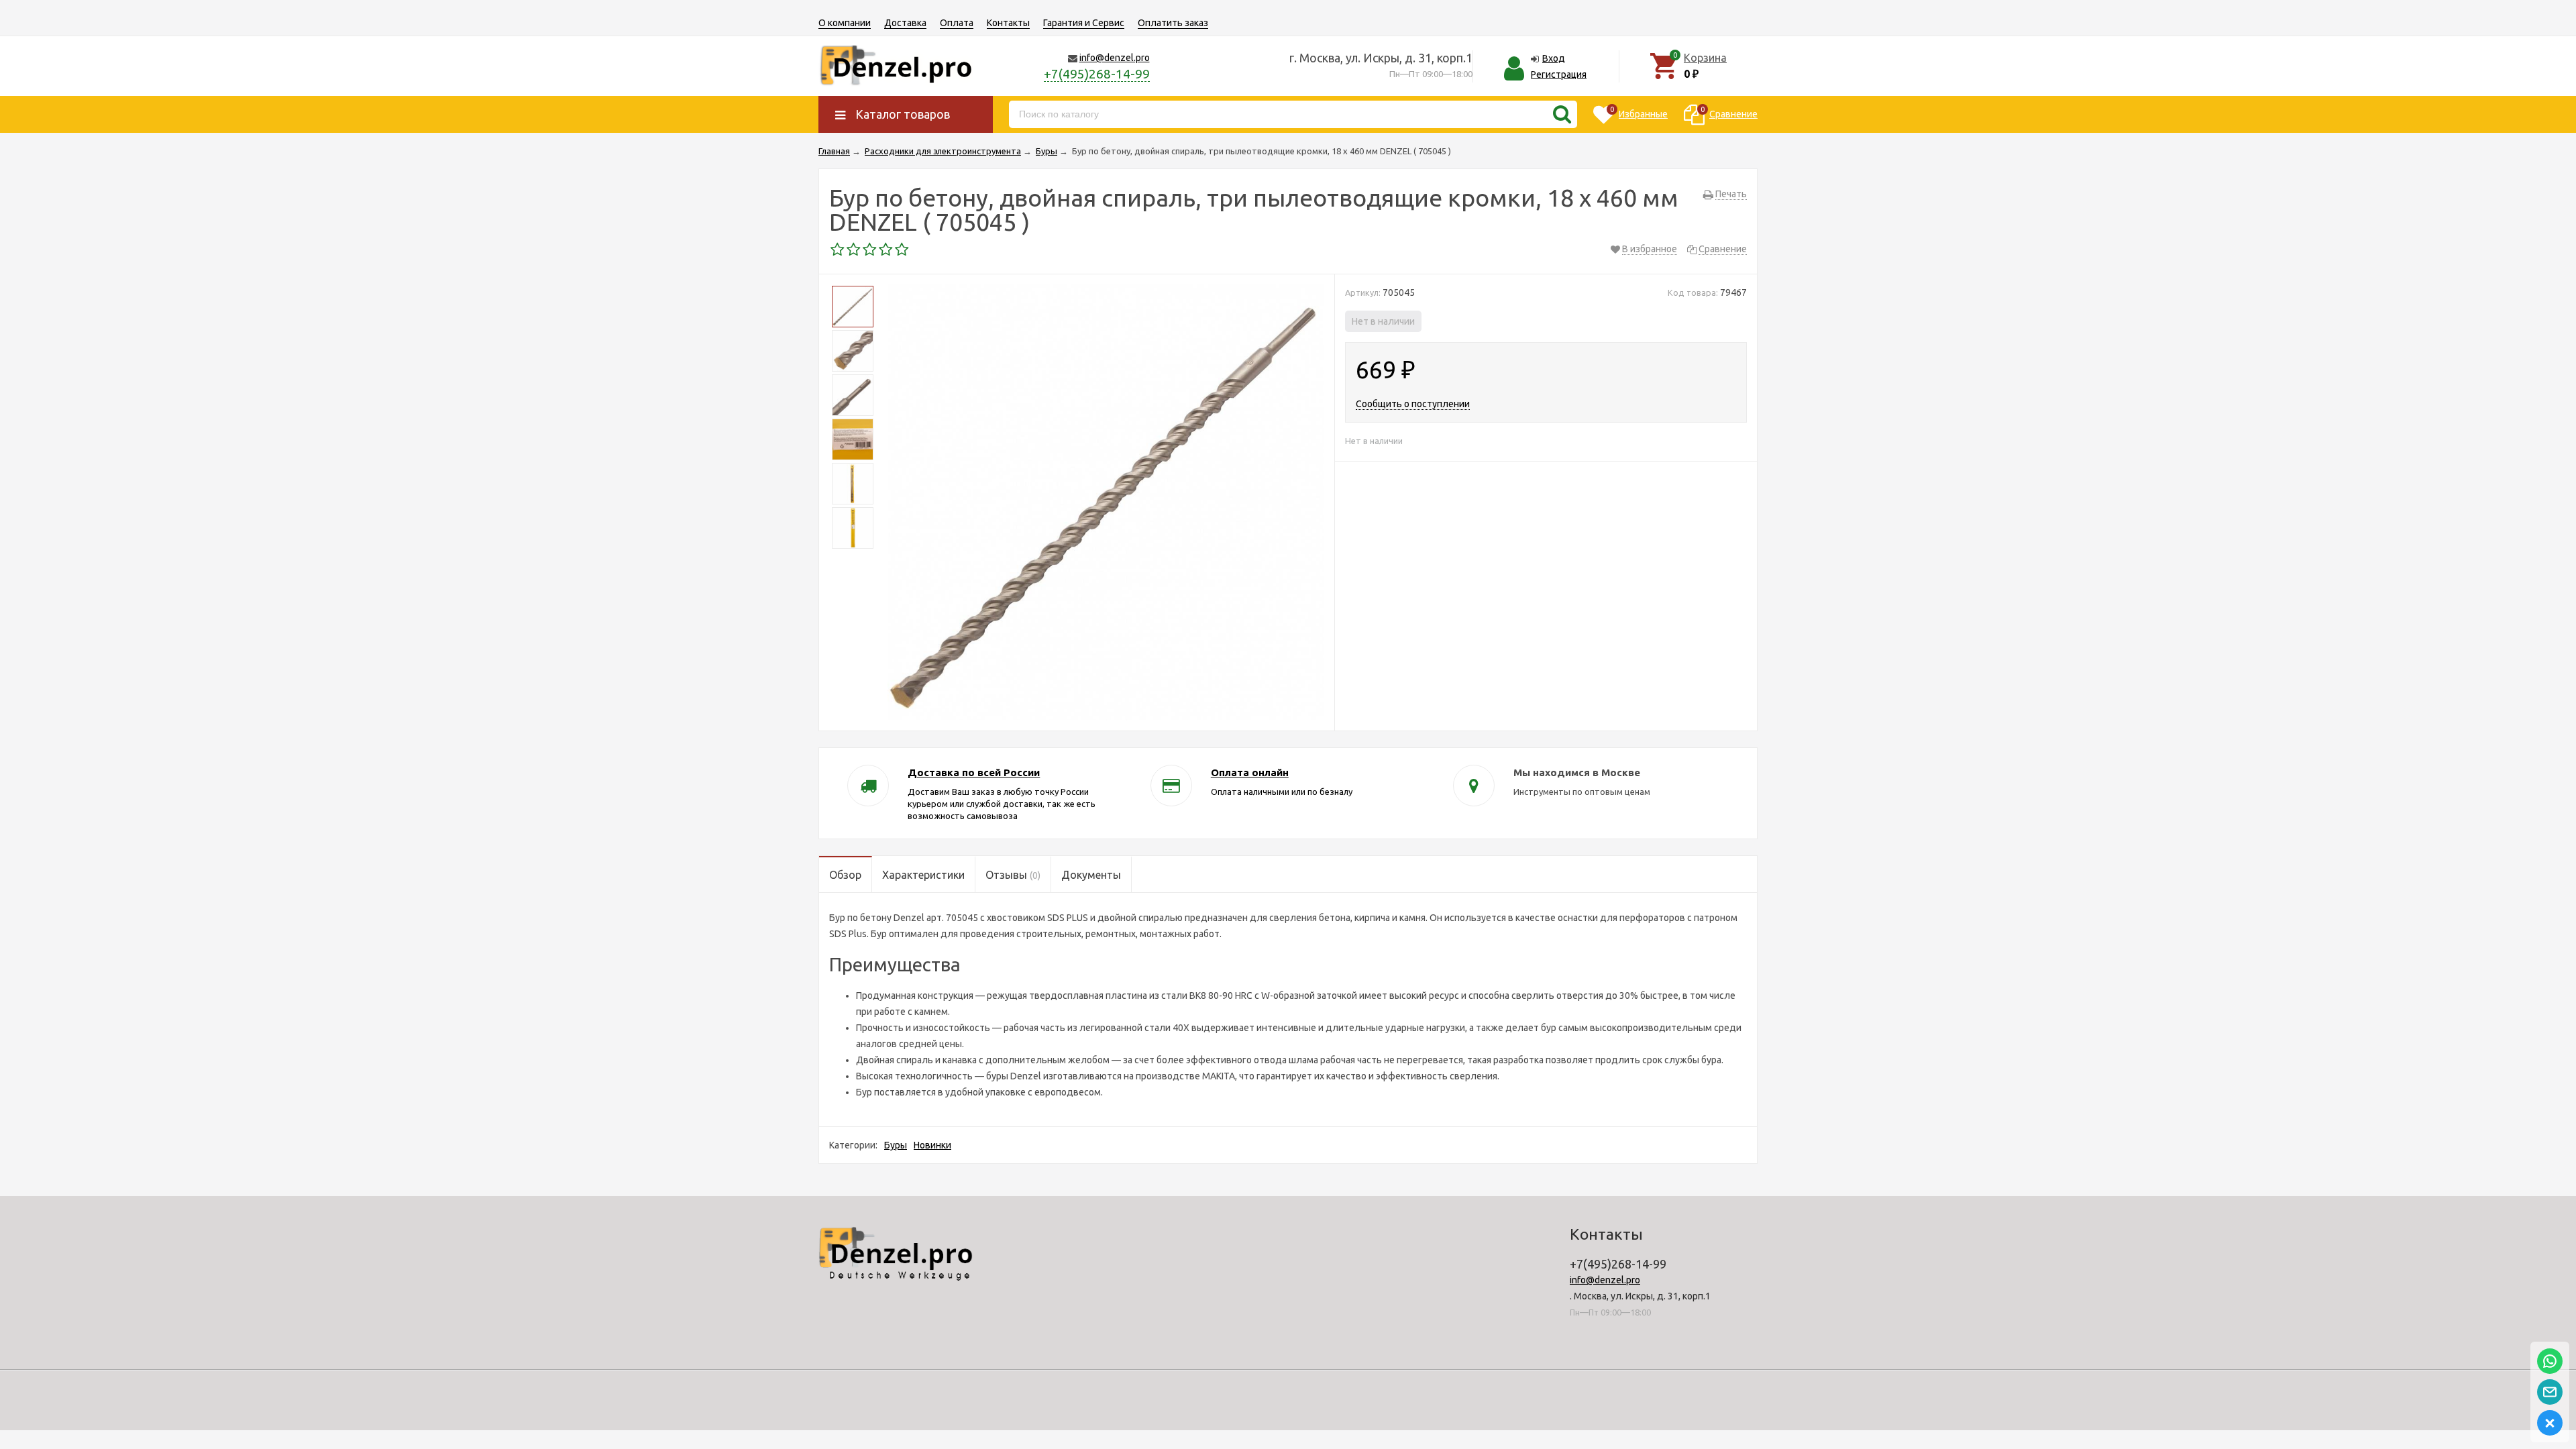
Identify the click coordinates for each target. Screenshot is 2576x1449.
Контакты (1008, 23)
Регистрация (1559, 74)
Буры (896, 1145)
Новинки (932, 1145)
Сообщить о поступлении (1413, 404)
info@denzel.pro (1115, 58)
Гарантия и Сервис (1084, 23)
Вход (1554, 58)
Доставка (905, 23)
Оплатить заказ (1173, 23)
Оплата (957, 23)
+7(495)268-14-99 (1097, 74)
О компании (845, 23)
